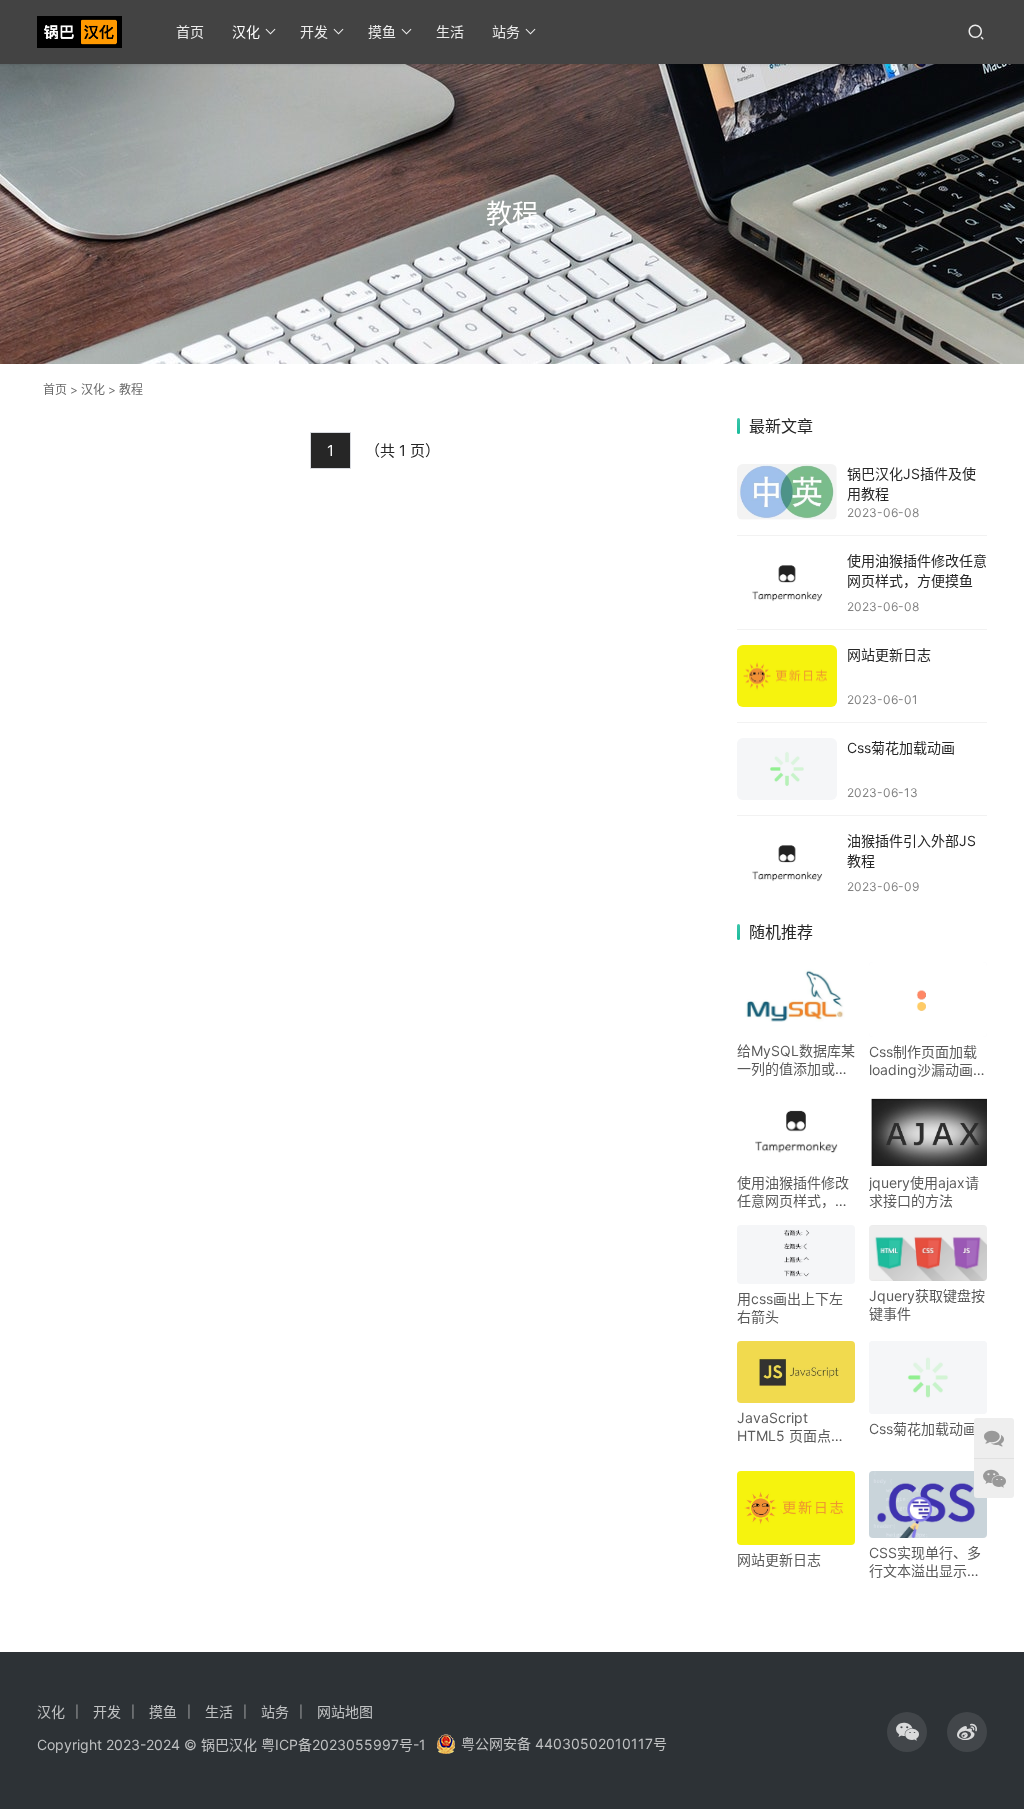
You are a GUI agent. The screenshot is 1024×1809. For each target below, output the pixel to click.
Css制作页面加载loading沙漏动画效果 (928, 1061)
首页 (190, 31)
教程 (131, 389)
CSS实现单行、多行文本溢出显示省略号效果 (925, 1562)
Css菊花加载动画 (901, 747)
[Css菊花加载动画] (787, 769)
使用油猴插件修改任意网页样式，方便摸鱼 (793, 1192)
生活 (450, 31)
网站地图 (345, 1711)
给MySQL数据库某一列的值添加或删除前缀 (796, 1060)
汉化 (246, 31)
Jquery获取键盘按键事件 (927, 1304)
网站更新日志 (889, 654)
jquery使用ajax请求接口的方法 (924, 1191)
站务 (506, 31)
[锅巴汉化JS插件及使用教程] (787, 492)
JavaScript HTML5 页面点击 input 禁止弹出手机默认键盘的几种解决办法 (793, 1427)
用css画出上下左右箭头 (790, 1307)
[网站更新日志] (787, 676)
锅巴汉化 (229, 1744)
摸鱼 (382, 31)
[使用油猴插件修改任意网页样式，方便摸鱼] (787, 582)
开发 (314, 31)
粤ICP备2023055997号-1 (343, 1744)
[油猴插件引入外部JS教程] (787, 862)
